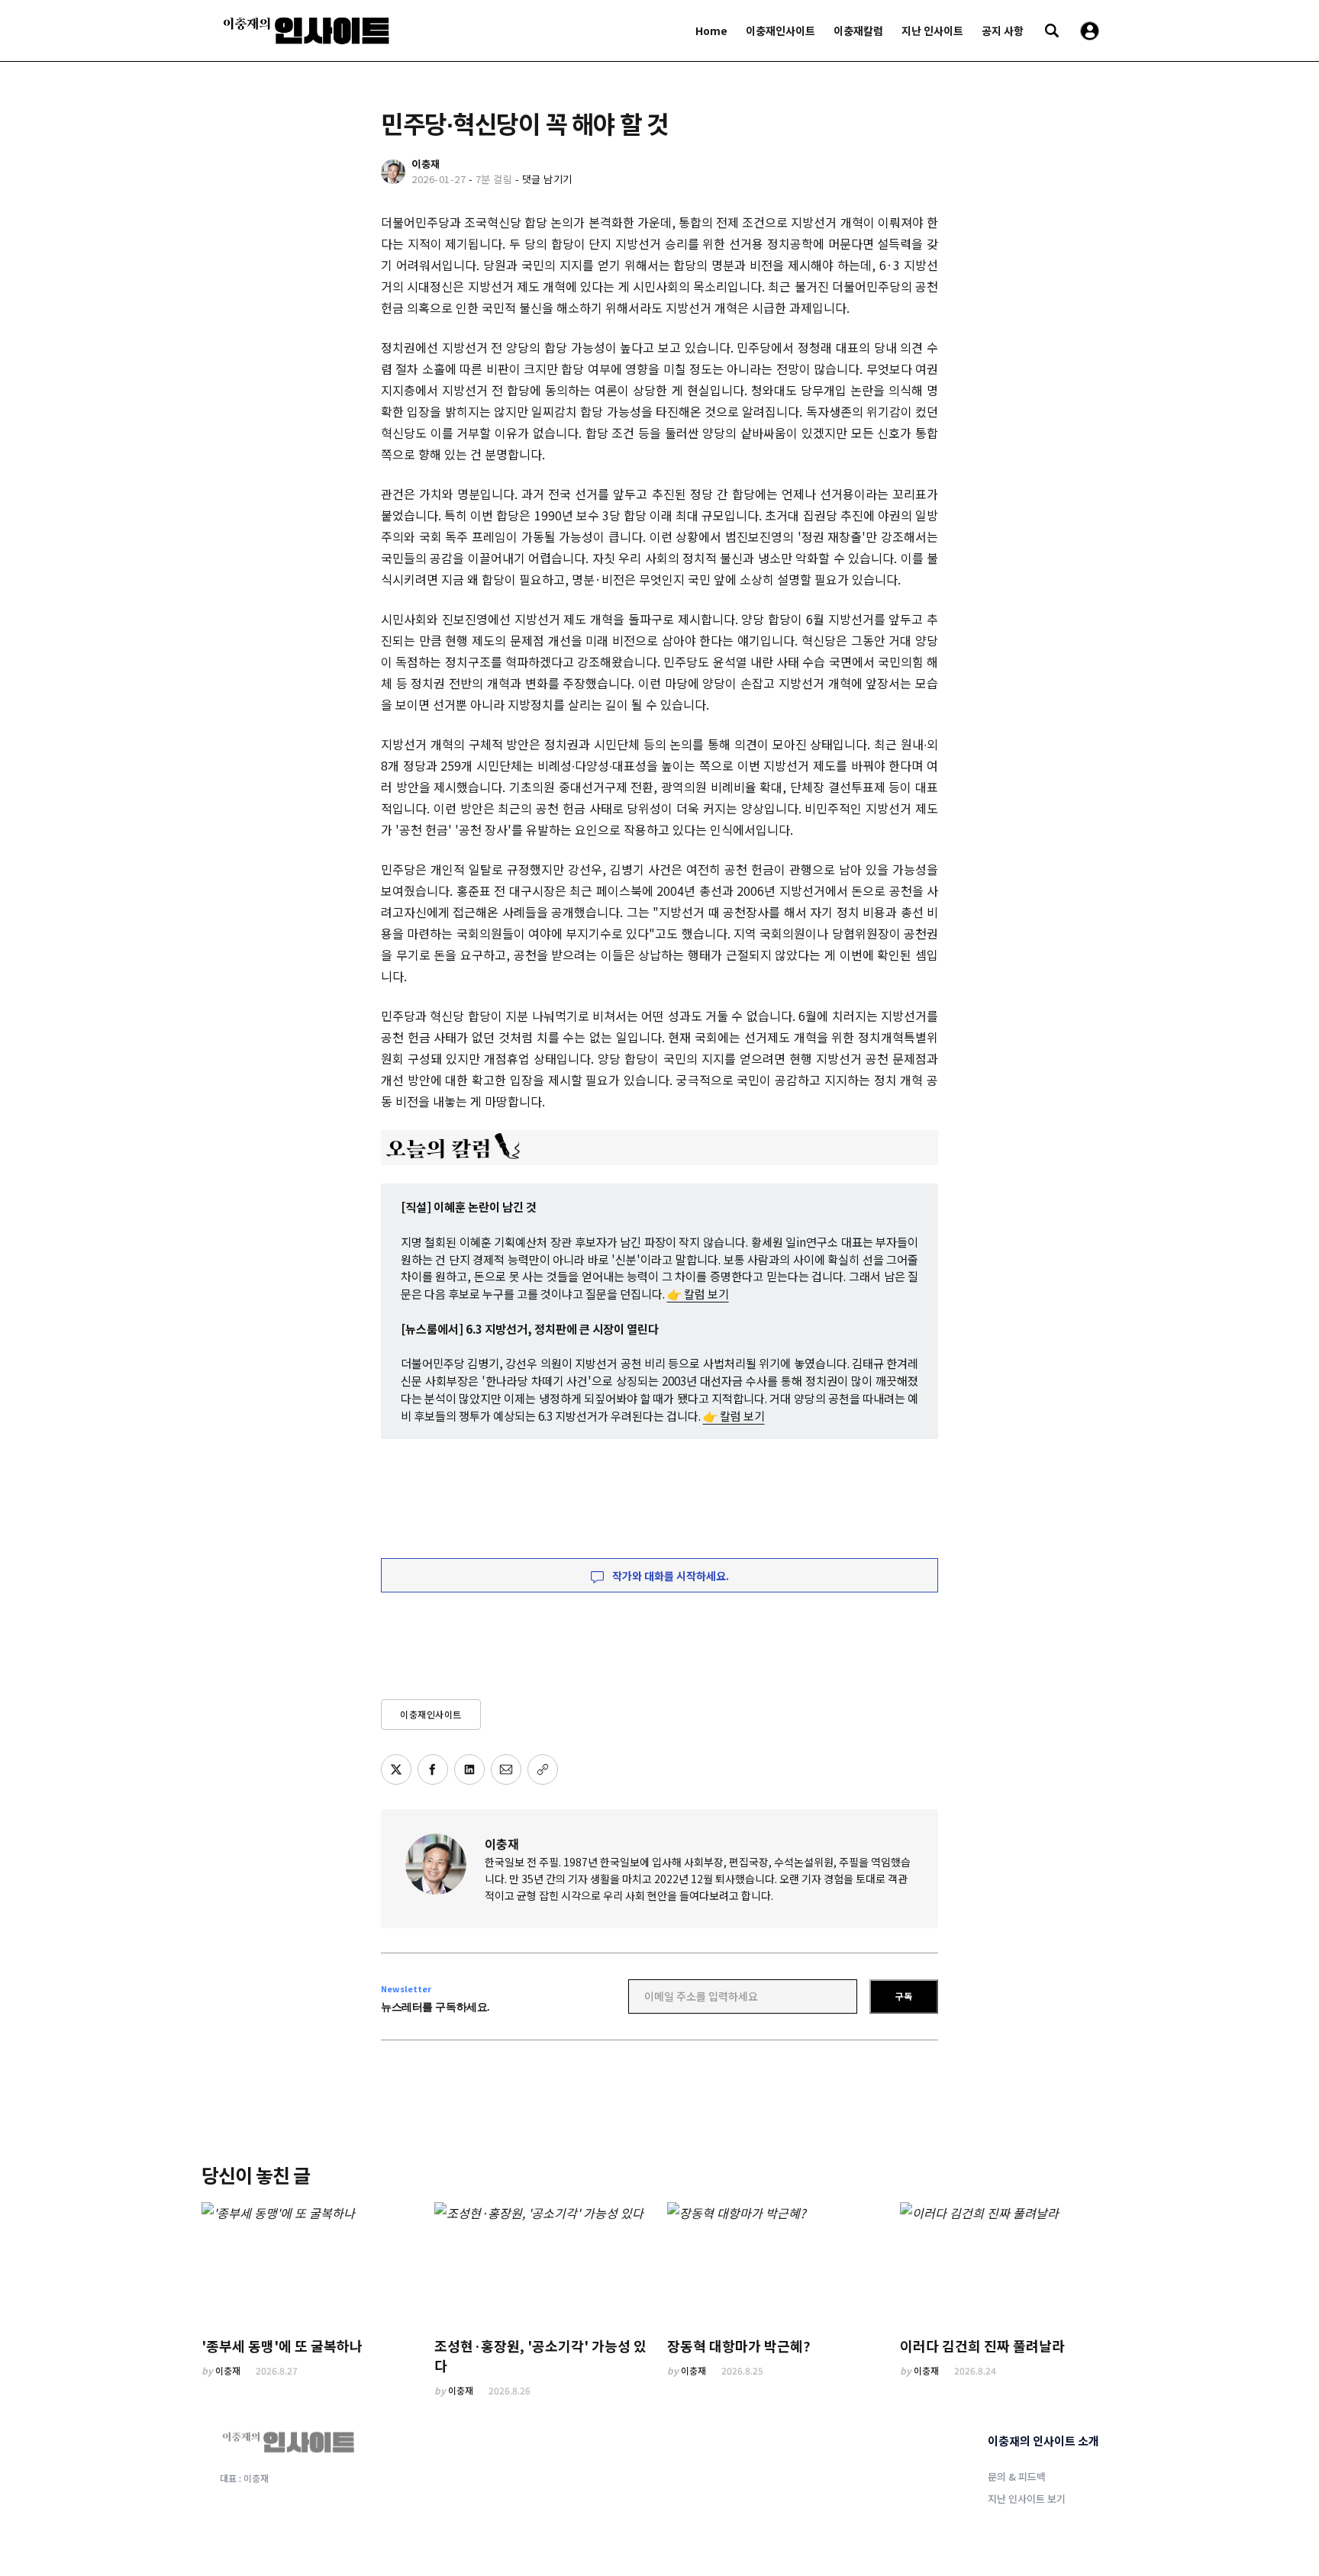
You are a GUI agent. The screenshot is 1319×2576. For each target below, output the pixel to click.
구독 (904, 1996)
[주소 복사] (543, 1769)
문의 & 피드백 (1017, 2476)
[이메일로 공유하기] (506, 1769)
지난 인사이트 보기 (1027, 2499)
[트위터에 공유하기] (396, 1769)
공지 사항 (1003, 31)
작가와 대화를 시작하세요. (669, 1576)
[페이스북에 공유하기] (433, 1769)
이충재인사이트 (780, 31)
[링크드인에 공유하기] (469, 1769)
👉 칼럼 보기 (698, 1293)
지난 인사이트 (932, 31)
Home (711, 31)
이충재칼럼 (858, 31)
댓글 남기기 (547, 179)
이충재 (502, 1843)
